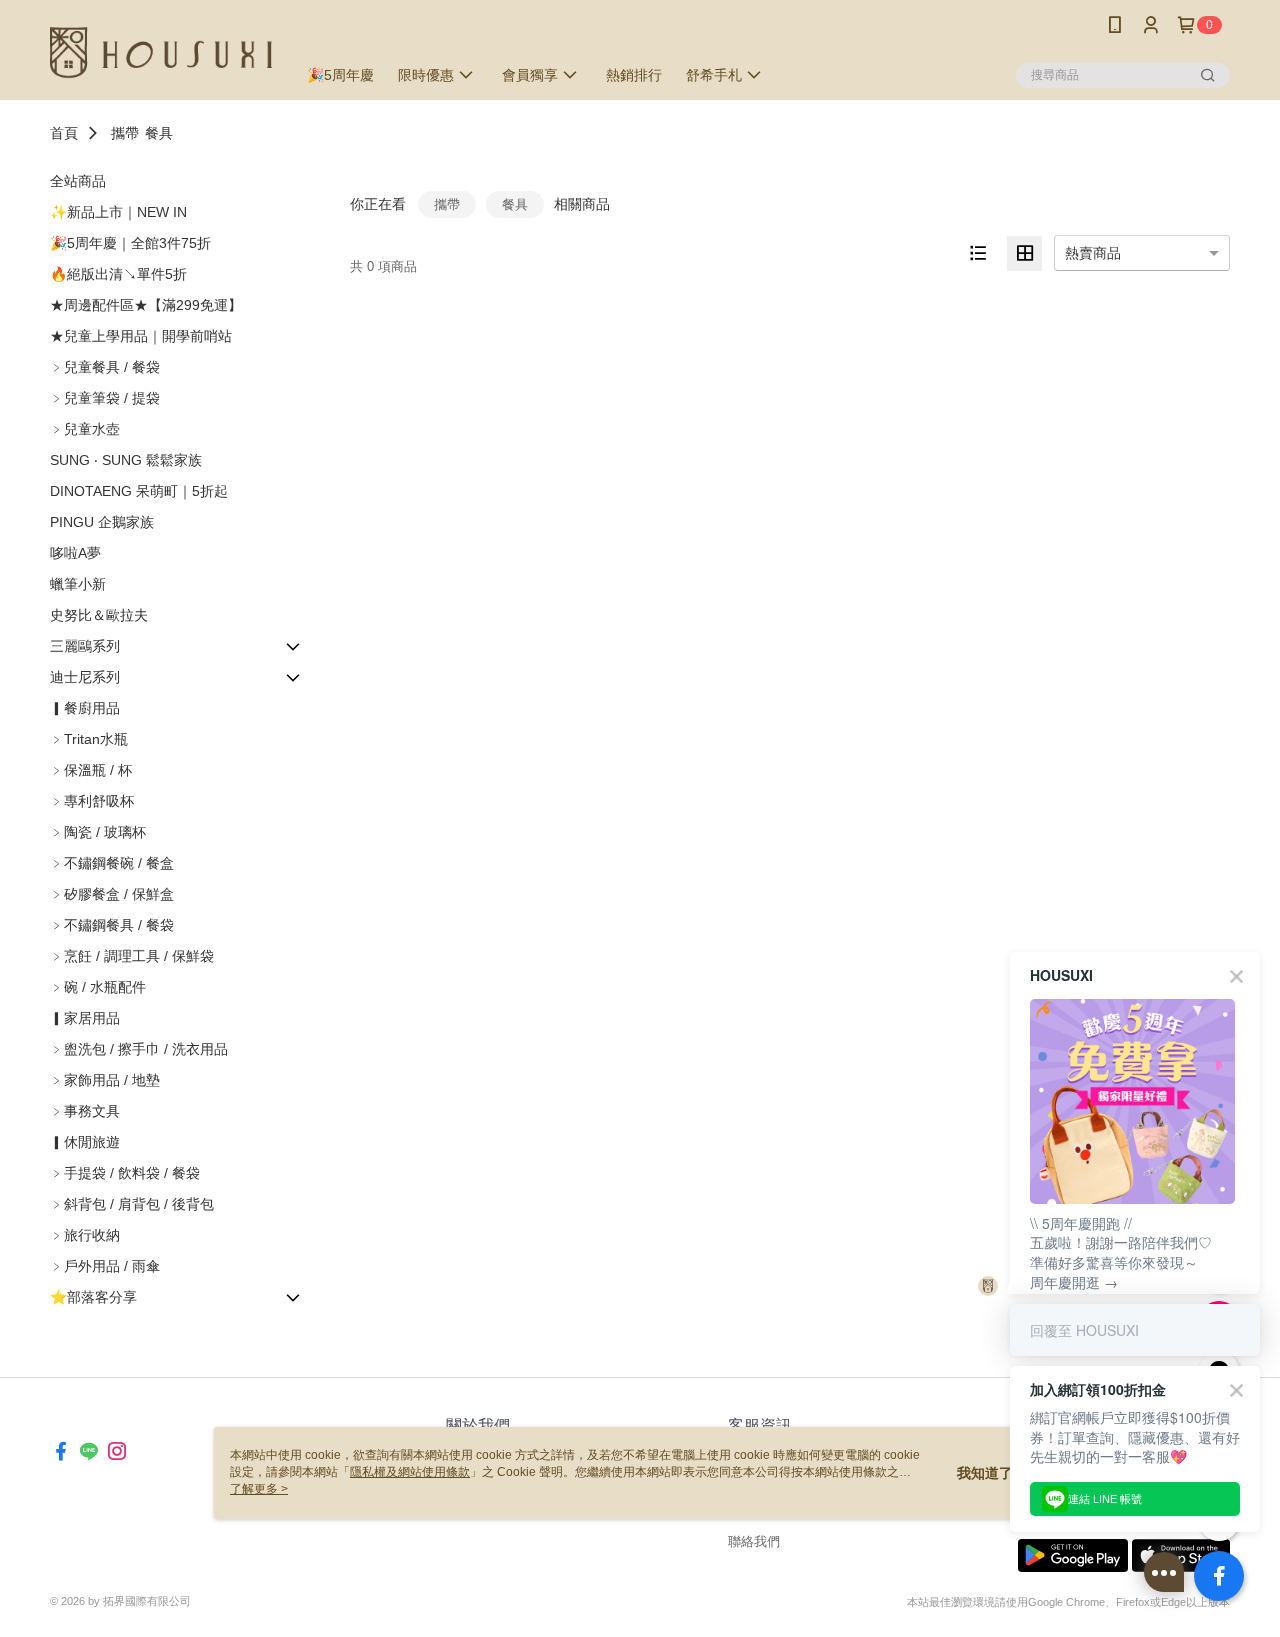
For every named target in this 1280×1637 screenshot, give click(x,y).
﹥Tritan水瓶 (89, 739)
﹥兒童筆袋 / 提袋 (105, 398)
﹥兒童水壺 (85, 429)
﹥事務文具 (85, 1111)
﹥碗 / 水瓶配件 (98, 987)
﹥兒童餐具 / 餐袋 (105, 367)
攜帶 (125, 133)
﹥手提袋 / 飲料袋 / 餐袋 (125, 1173)
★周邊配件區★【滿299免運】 (146, 305)
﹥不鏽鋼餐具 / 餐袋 (112, 925)
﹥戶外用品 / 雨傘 (105, 1266)
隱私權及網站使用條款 (410, 1472)
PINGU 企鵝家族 (102, 522)
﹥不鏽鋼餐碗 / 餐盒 (112, 863)
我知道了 (985, 1473)
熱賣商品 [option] (1093, 253)
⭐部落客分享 (93, 1297)
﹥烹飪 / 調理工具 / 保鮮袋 (132, 956)
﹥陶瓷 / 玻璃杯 (98, 832)
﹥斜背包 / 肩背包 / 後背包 (132, 1204)
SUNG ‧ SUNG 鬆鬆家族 (126, 460)
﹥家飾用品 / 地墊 (105, 1080)
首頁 (64, 133)
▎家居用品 (85, 1018)
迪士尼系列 (85, 677)
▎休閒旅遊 (85, 1142)
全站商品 (78, 181)
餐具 (159, 133)
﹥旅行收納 (85, 1235)
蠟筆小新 (78, 584)
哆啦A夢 (75, 553)
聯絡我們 (754, 1541)
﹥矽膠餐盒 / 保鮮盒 (112, 894)
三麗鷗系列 (85, 646)
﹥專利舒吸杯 (92, 801)
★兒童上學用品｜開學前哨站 (141, 336)
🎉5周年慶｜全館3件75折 (130, 243)
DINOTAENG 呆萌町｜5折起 (139, 491)
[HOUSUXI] (161, 52)
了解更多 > (259, 1489)
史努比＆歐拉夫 (99, 615)
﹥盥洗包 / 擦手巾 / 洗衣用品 (139, 1049)
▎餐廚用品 (85, 708)
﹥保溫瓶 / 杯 (91, 770)
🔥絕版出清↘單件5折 (118, 274)
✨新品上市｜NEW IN (118, 212)
